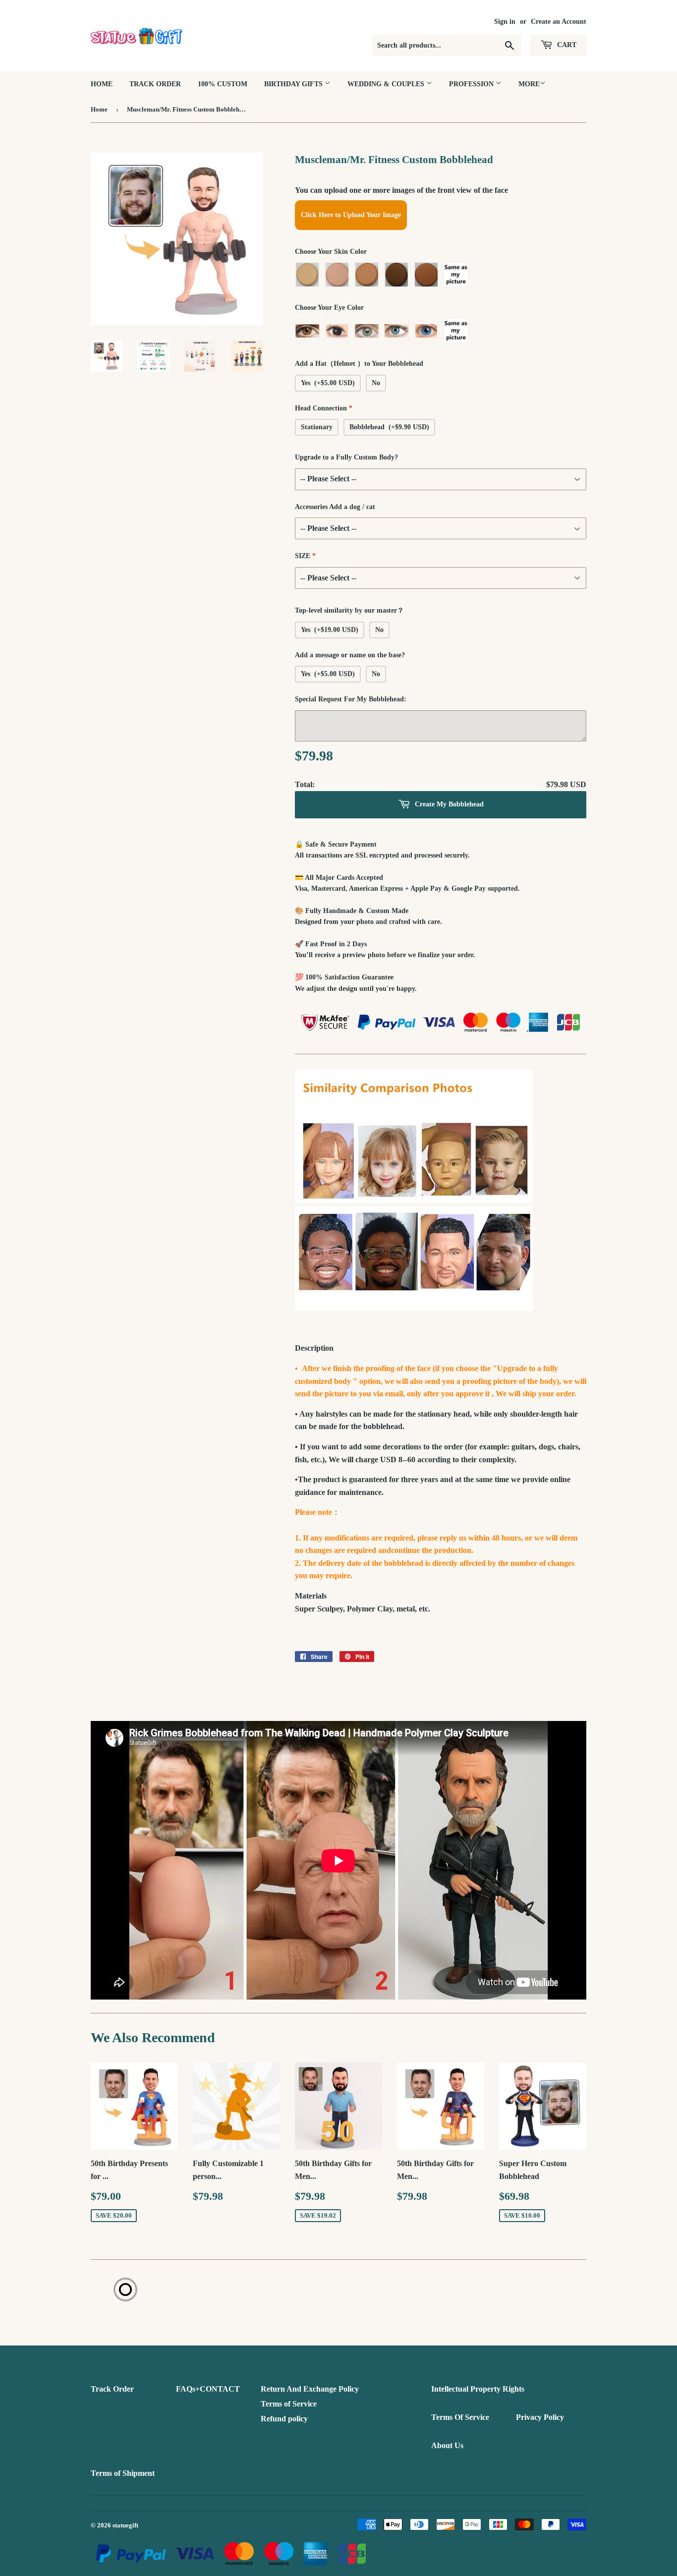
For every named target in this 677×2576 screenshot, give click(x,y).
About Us (447, 2445)
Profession (472, 84)
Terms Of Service (460, 2417)
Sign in (505, 22)
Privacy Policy (540, 2417)
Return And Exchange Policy (310, 2389)
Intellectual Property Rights (478, 2389)
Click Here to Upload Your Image (351, 215)
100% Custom (223, 84)
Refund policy (284, 2419)
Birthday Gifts (294, 84)
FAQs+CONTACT (208, 2389)
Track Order (155, 84)
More (529, 84)
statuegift (125, 2525)
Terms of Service (289, 2404)
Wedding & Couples (387, 84)
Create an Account (559, 22)
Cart (566, 45)
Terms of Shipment (123, 2473)
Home (102, 84)
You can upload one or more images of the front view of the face (401, 190)
